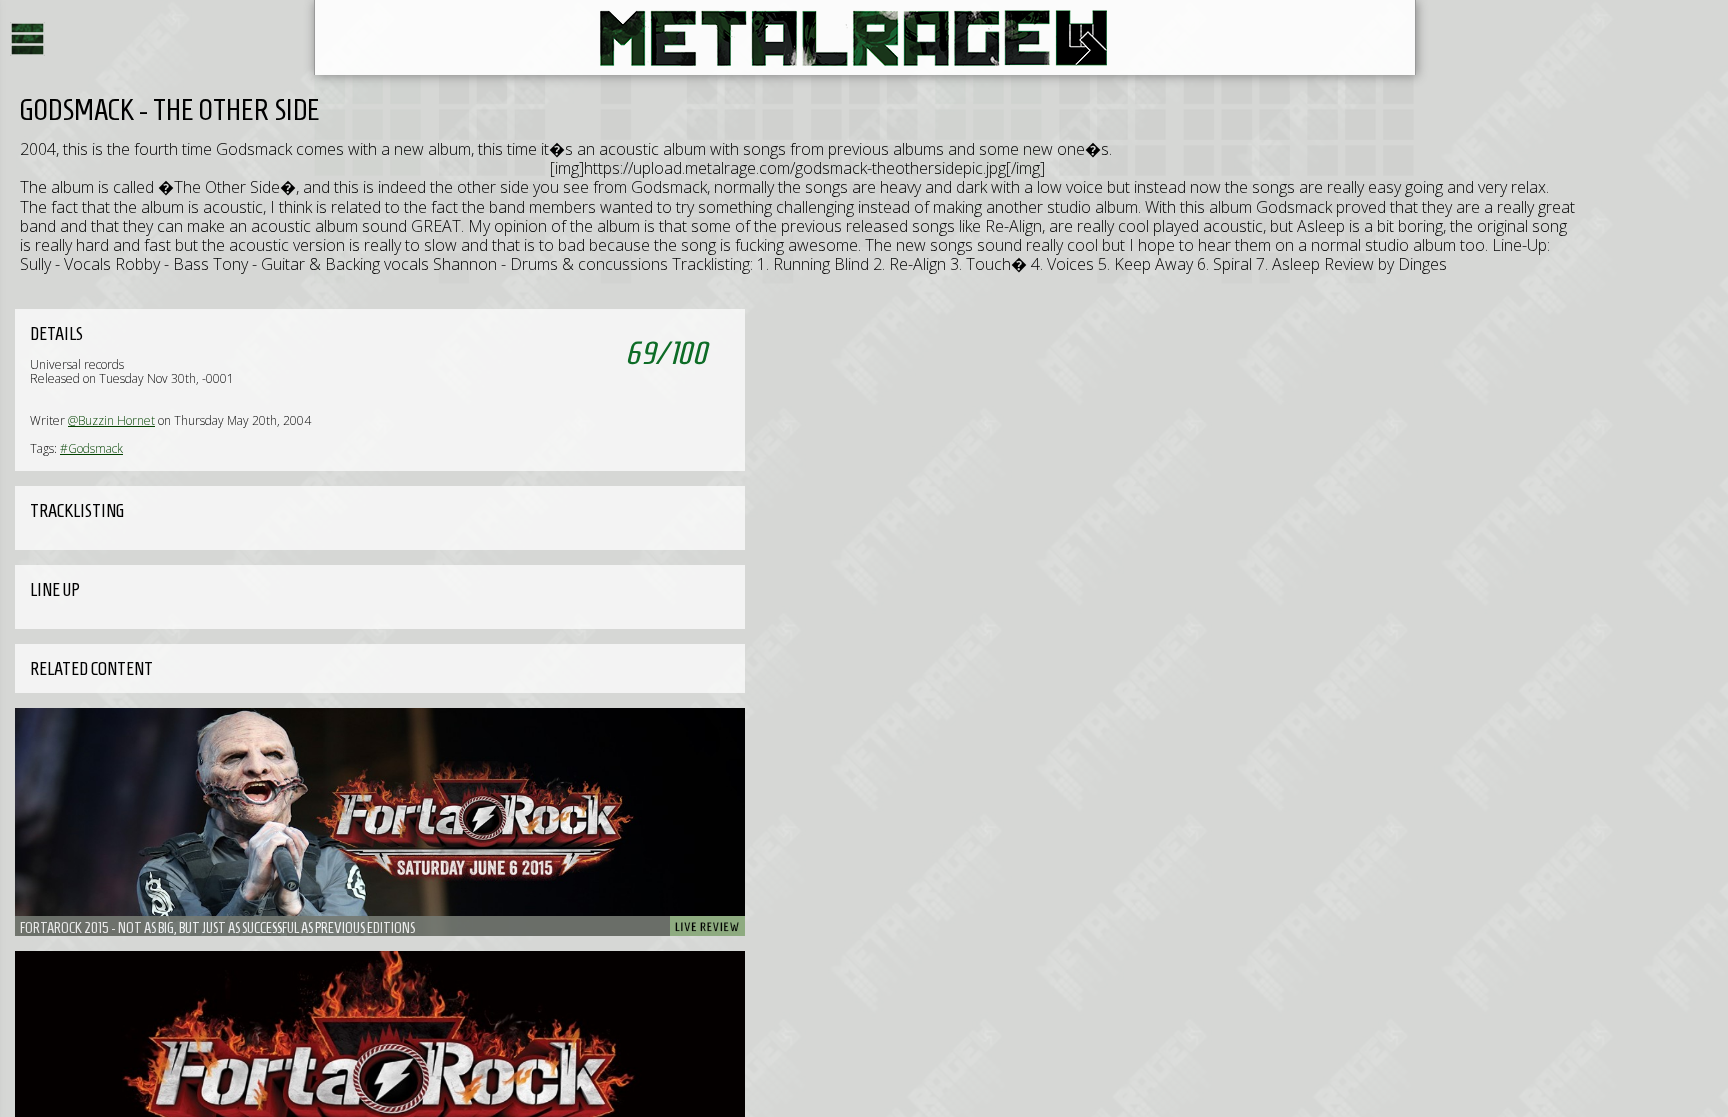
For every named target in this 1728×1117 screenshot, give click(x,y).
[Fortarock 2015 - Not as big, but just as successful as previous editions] (380, 822)
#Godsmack (91, 448)
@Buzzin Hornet (111, 420)
